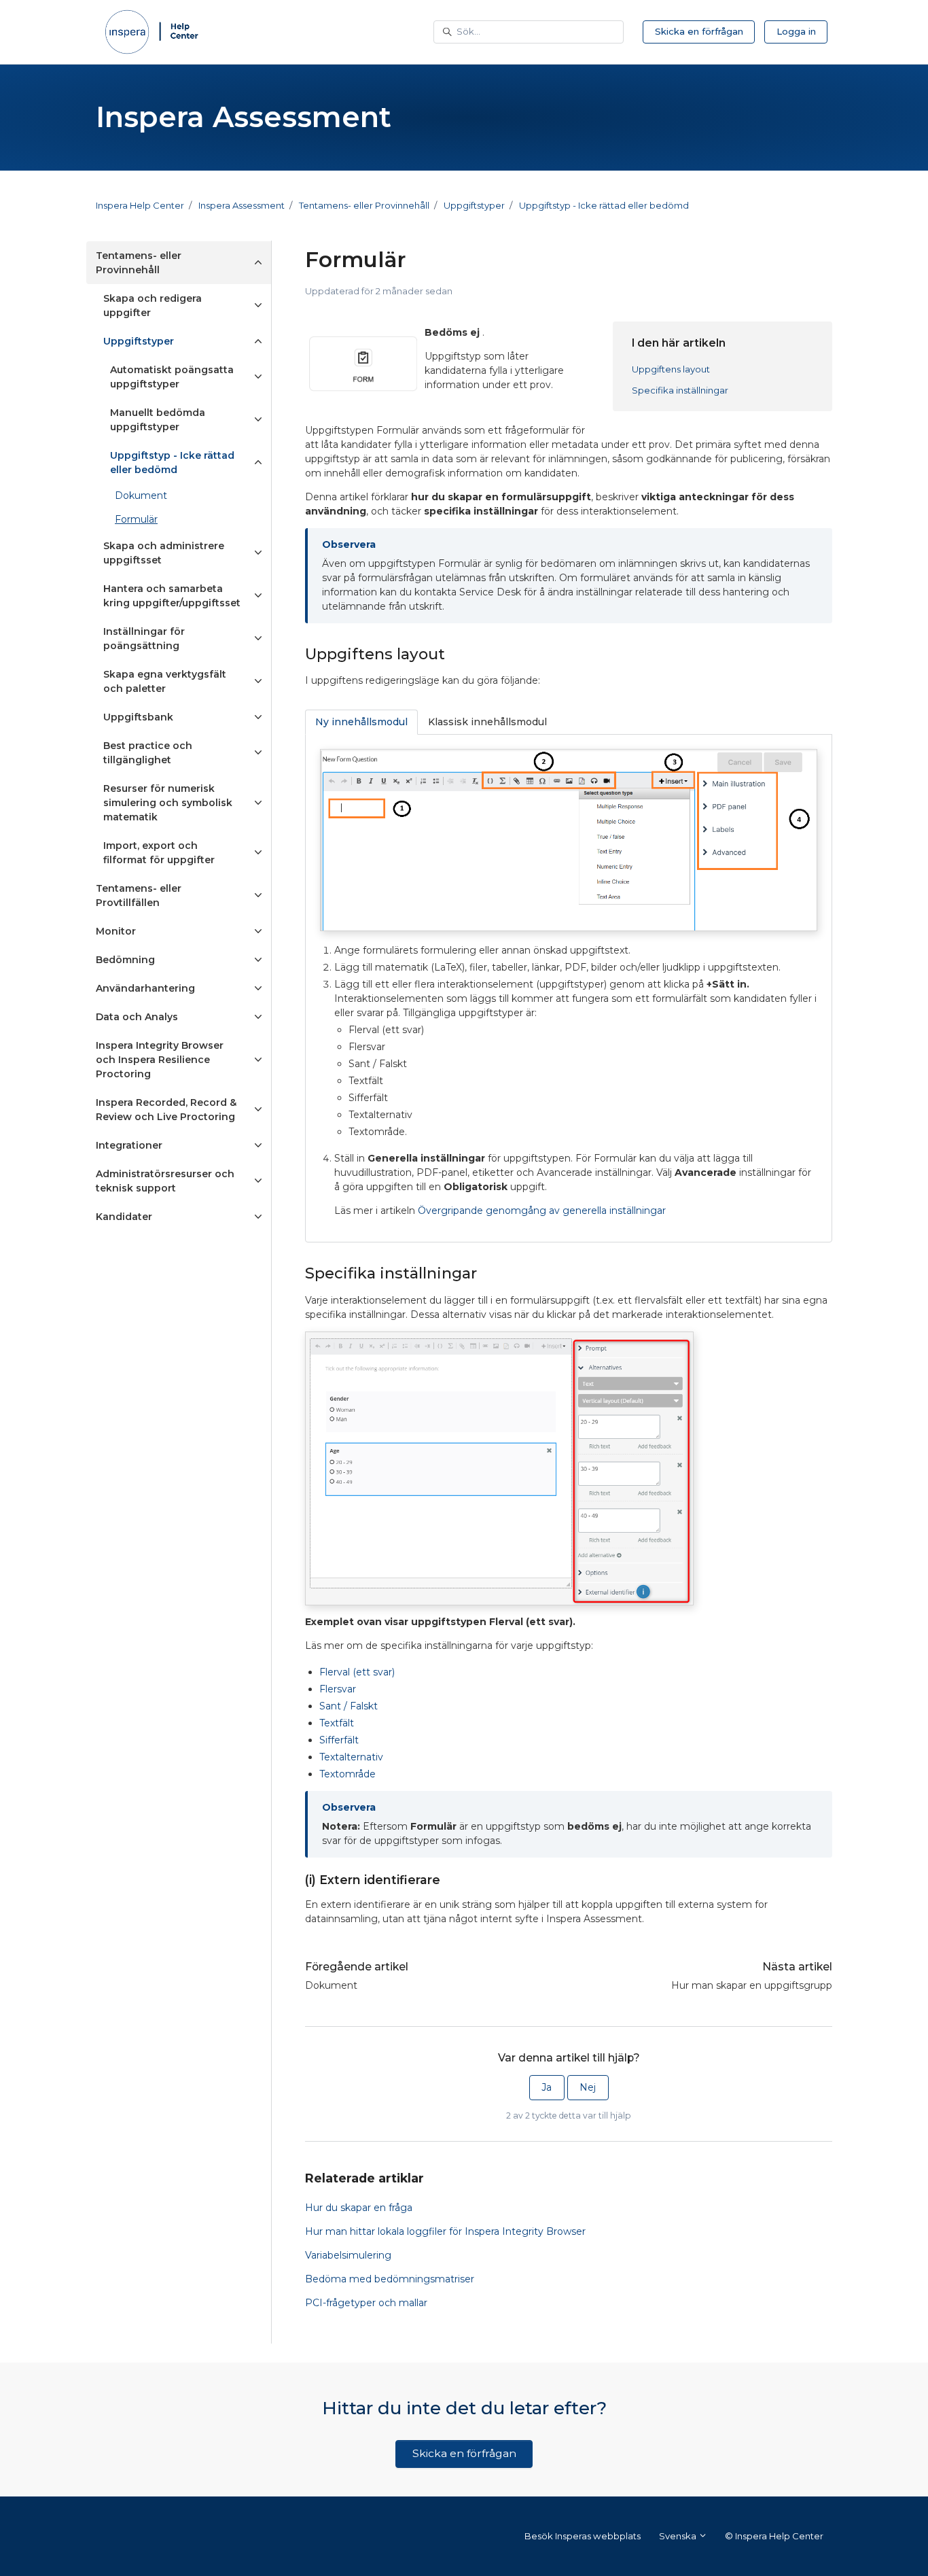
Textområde (347, 1774)
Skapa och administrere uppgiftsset (164, 553)
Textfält (337, 1723)
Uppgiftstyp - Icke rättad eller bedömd (604, 205)
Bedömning (125, 960)
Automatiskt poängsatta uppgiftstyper (172, 377)
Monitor (116, 931)
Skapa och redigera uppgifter (153, 306)
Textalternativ (351, 1757)
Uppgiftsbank (138, 717)
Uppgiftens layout (671, 369)
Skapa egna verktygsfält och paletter (165, 681)
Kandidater (124, 1217)
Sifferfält (339, 1740)
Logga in (796, 31)
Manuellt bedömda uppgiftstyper (158, 420)
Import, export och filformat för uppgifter (159, 853)
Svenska (679, 2536)
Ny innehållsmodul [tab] (361, 722)
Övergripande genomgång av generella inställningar (542, 1211)
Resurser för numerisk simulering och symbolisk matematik (168, 803)
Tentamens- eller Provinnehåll (364, 205)
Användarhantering (145, 988)
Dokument (331, 1985)
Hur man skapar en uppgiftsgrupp (752, 1985)
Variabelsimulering (348, 2255)
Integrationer (129, 1145)
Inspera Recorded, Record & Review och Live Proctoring (166, 1110)
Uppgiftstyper (474, 205)
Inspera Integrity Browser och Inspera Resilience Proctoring (160, 1060)
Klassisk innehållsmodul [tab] (487, 722)
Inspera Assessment (242, 205)
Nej (588, 2087)
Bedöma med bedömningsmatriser (390, 2279)
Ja (547, 2087)
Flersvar (338, 1689)
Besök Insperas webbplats (583, 2536)
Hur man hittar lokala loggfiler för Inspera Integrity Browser (445, 2231)
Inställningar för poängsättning (144, 639)
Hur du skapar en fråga (359, 2208)
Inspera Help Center (140, 205)
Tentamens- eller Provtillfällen (139, 895)
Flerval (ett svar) (357, 1672)
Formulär (136, 519)
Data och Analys (137, 1017)
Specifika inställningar (680, 390)
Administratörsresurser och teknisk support (165, 1181)
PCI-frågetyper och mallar (366, 2303)
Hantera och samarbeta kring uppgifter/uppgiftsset (172, 596)
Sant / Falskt (349, 1706)
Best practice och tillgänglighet (148, 753)
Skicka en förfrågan (699, 31)
